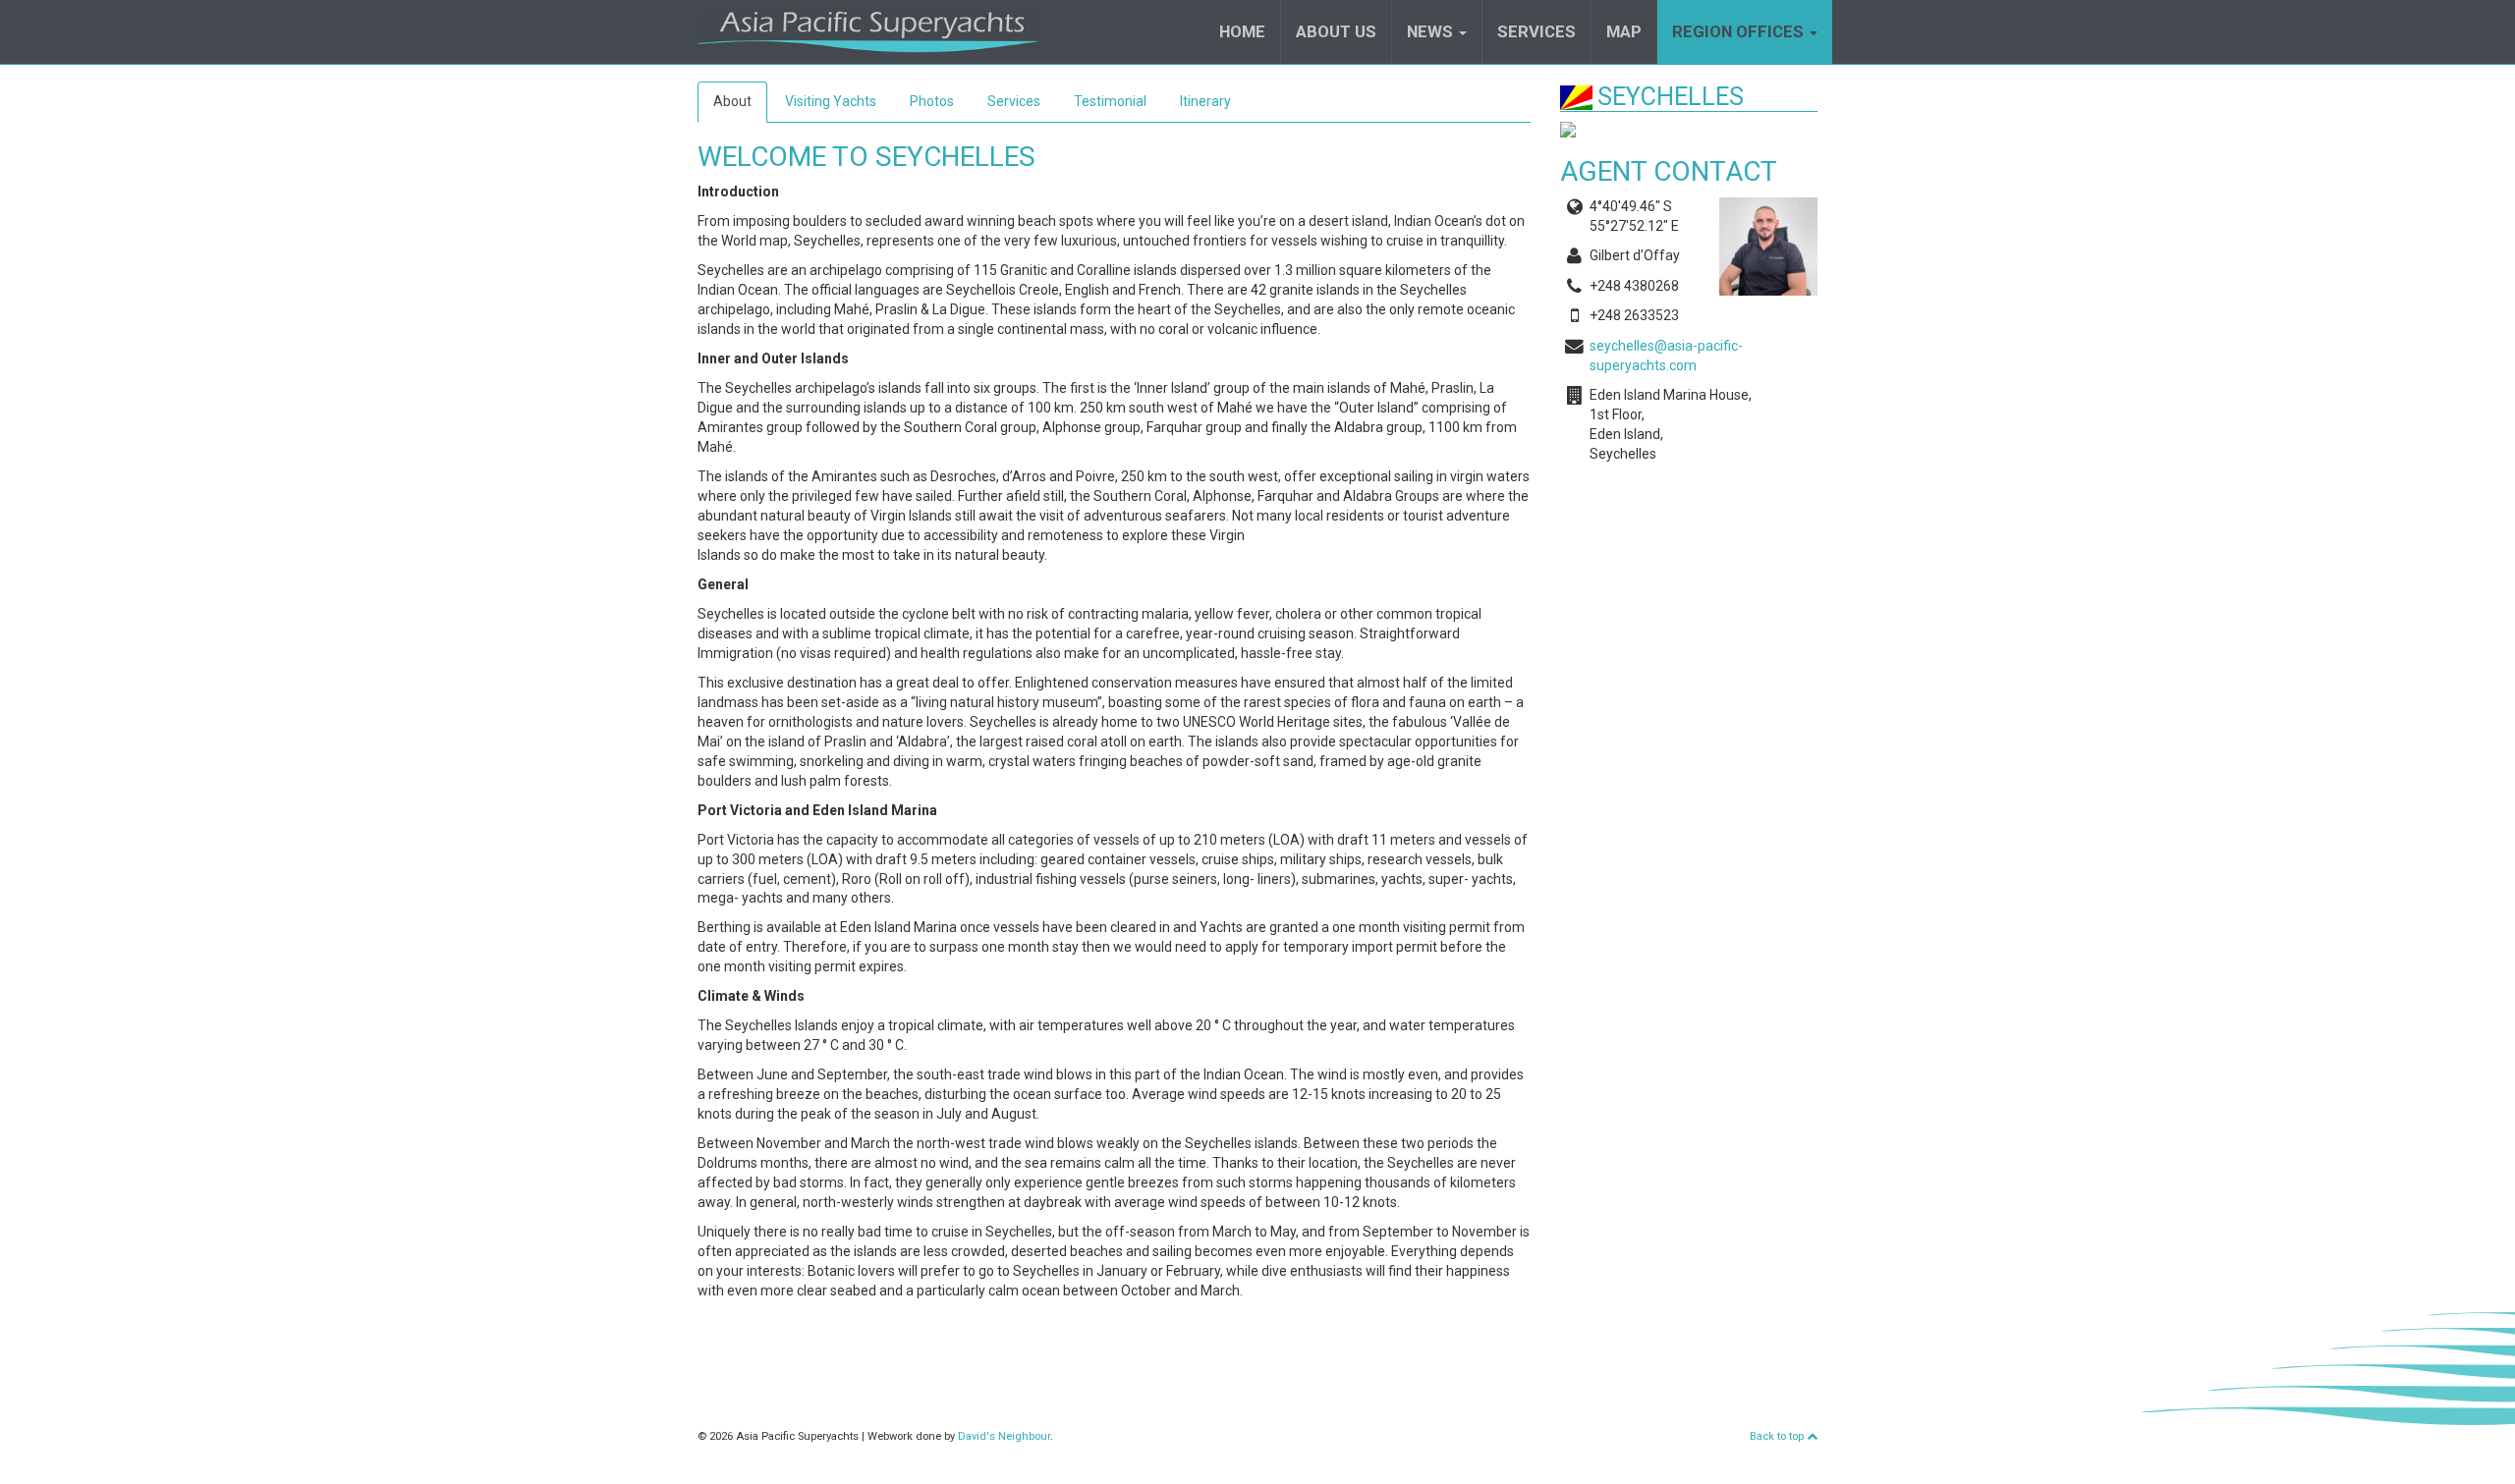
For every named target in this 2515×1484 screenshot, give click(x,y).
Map (1624, 31)
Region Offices (1740, 31)
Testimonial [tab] (1110, 101)
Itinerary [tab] (1205, 101)
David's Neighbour (1004, 1436)
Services (1537, 31)
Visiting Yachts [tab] (831, 101)
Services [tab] (1014, 101)
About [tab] (732, 101)
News (1432, 31)
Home (1242, 31)
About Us (1336, 31)
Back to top (1778, 1436)
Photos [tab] (932, 101)
